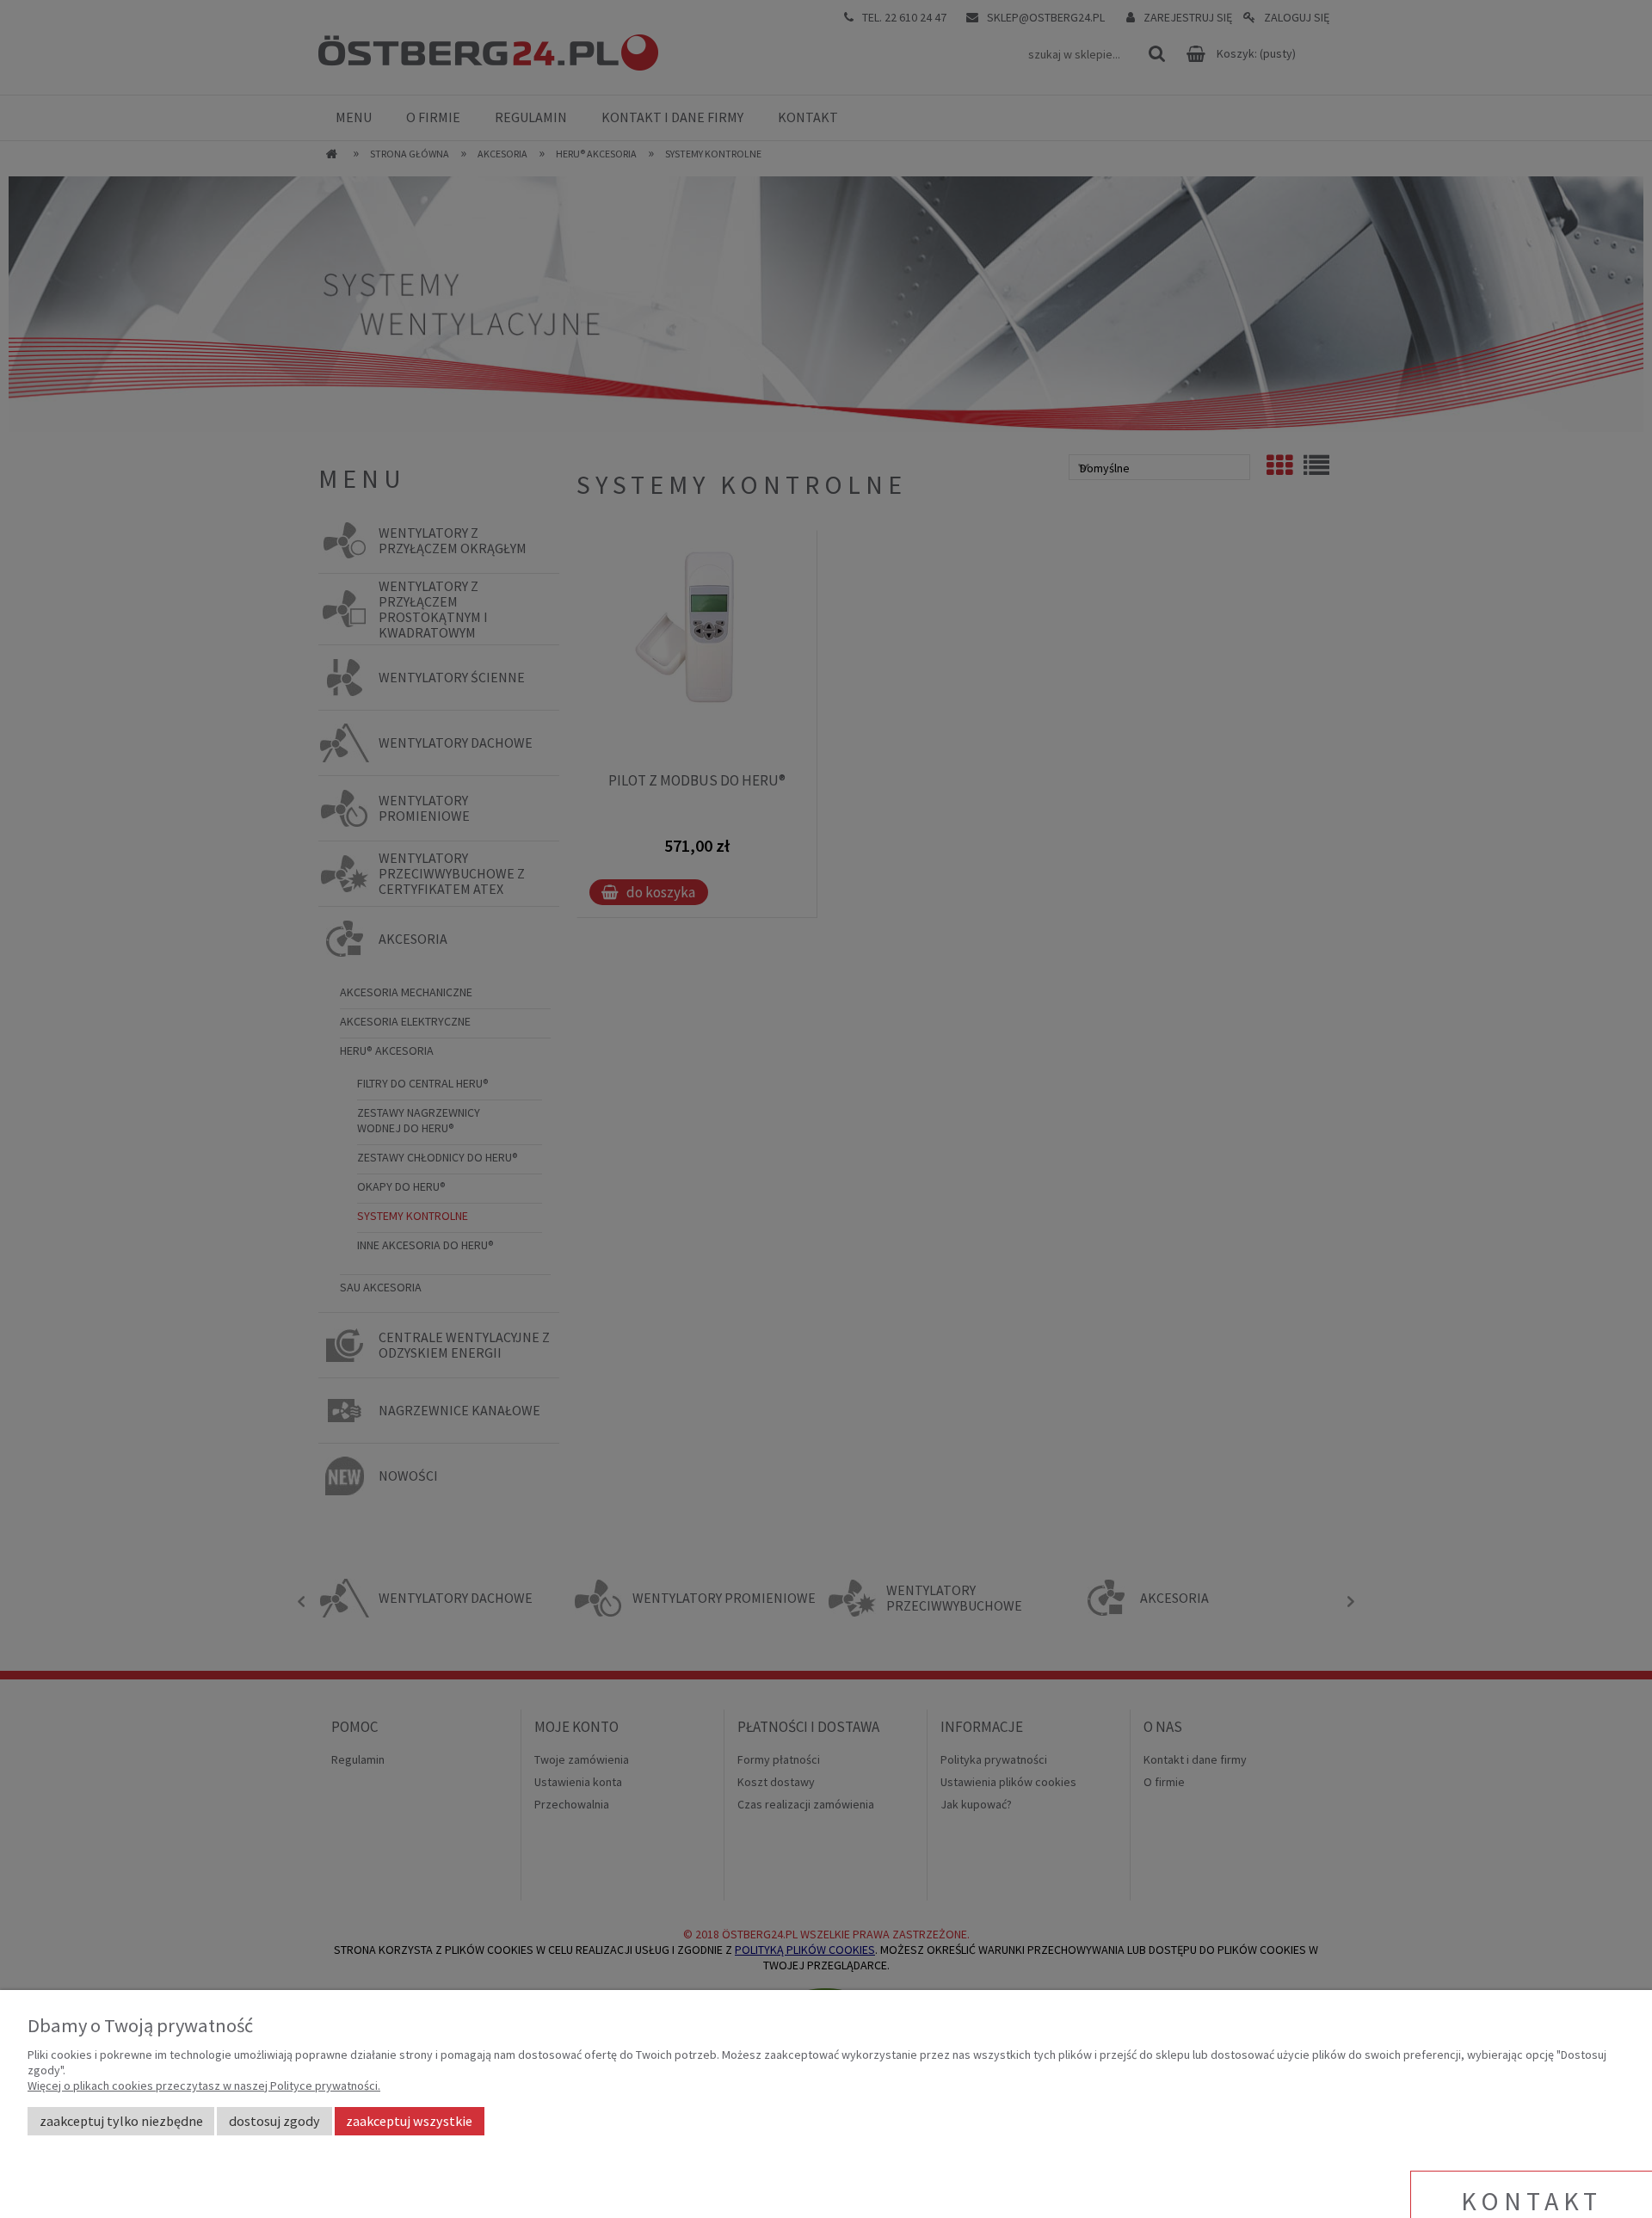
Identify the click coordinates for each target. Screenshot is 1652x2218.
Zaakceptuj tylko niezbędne (121, 2121)
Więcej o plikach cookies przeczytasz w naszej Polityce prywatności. (204, 2086)
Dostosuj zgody (274, 2121)
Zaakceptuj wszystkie (409, 2121)
